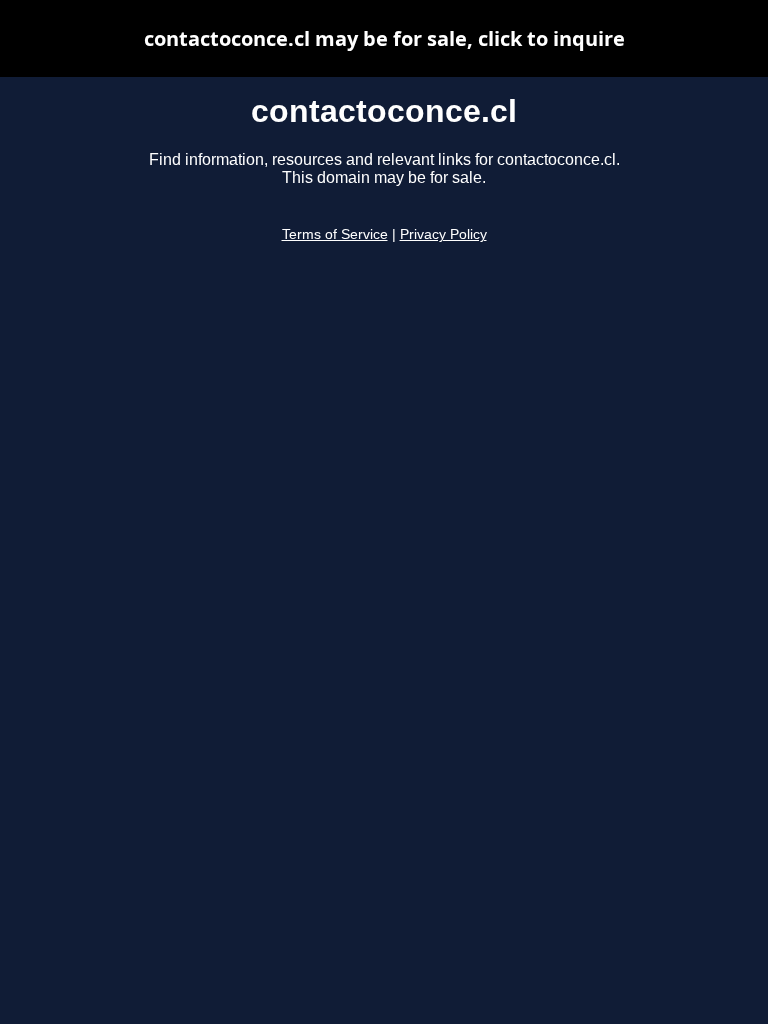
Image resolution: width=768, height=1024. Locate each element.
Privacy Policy (443, 234)
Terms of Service (335, 234)
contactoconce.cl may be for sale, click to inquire (384, 38)
